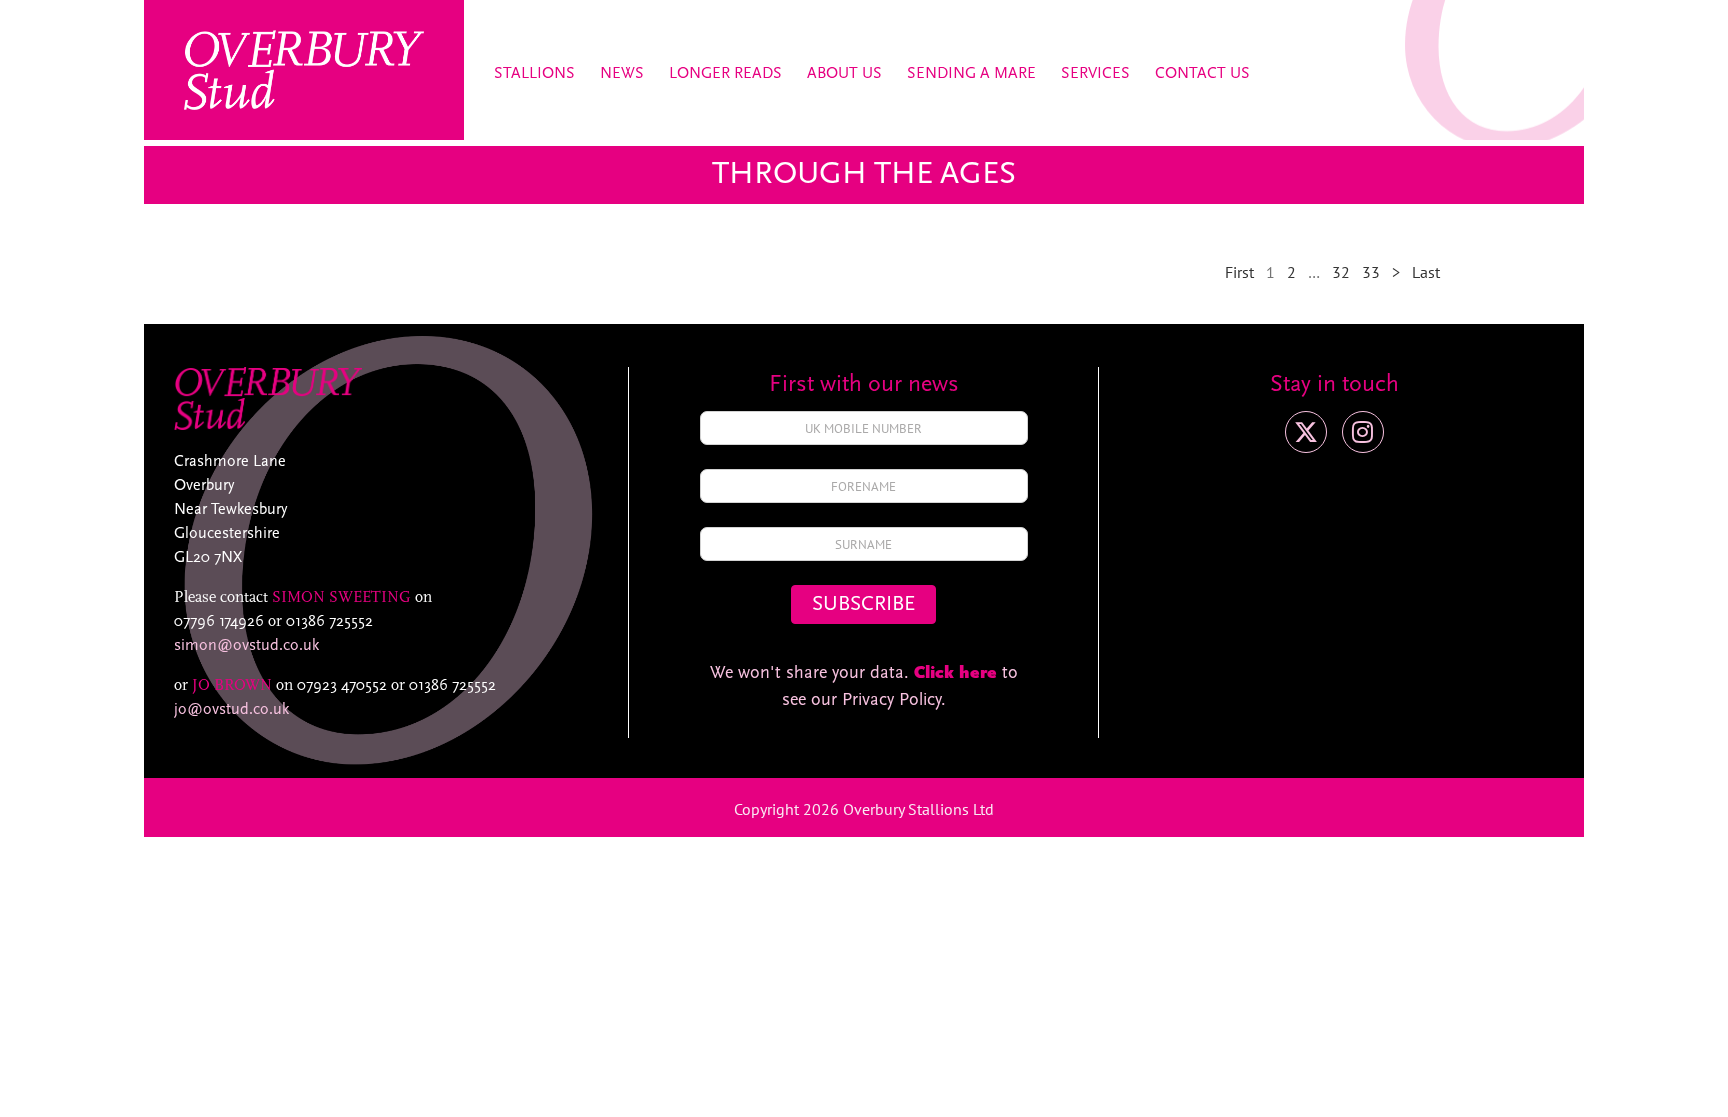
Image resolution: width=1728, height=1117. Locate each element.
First (1239, 272)
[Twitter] (1306, 432)
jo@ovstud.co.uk (231, 710)
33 (1371, 272)
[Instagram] (1363, 432)
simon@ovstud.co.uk (246, 646)
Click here (955, 674)
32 (1341, 272)
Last (1426, 272)
